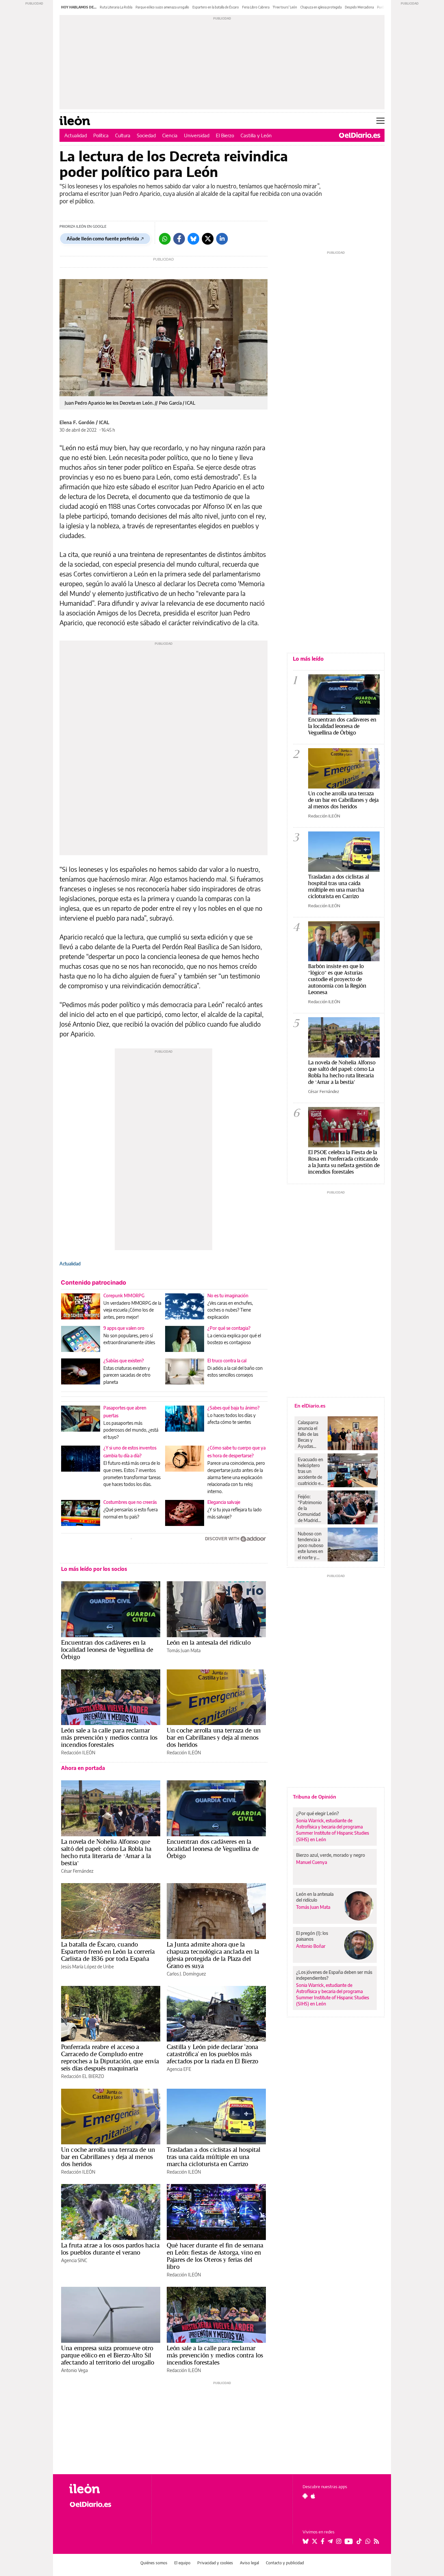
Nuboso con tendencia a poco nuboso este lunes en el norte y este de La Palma (311, 1545)
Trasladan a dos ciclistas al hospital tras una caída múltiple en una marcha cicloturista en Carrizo (214, 2157)
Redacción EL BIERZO (83, 2076)
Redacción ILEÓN (78, 1753)
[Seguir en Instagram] (339, 2541)
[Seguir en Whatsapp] (368, 2541)
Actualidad (76, 135)
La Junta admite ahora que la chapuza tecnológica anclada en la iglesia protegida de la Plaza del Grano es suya (213, 1955)
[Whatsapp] (165, 239)
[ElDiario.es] (360, 135)
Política (101, 135)
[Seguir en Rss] (376, 2541)
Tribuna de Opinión (314, 1797)
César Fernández (77, 1871)
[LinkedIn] (222, 239)
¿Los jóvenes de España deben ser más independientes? (334, 1975)
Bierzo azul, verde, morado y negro (331, 1855)
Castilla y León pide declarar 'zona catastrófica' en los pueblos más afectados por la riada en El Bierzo (212, 2054)
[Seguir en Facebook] (323, 2541)
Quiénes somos (154, 2563)
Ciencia (170, 135)
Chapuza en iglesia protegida (321, 7)
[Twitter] (208, 239)
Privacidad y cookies (215, 2563)
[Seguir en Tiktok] (359, 2541)
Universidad (197, 135)
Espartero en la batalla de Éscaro (216, 7)
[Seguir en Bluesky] (306, 2541)
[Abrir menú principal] (380, 121)
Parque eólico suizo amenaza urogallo (162, 7)
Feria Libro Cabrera (256, 7)
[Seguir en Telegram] (330, 2541)
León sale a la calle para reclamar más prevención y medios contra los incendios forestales (109, 1737)
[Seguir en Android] (305, 2496)
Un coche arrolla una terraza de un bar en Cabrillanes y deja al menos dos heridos (214, 1737)
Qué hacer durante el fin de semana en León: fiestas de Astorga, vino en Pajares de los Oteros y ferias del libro (215, 2256)
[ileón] (105, 2489)
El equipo (182, 2563)
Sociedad (146, 135)
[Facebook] (179, 239)
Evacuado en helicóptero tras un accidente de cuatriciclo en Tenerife (310, 1471)
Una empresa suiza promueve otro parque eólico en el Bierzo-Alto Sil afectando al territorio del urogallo (108, 2355)
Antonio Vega (74, 2370)
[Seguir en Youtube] (349, 2541)
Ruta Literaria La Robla (116, 7)
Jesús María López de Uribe (87, 1967)
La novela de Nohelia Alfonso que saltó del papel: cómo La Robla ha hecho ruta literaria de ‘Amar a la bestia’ (106, 1852)
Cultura (123, 135)
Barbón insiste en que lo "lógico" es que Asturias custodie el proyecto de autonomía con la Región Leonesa (337, 979)
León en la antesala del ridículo (209, 1642)
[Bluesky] (193, 239)
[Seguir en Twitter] (315, 2541)
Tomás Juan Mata (184, 1650)
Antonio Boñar (311, 1946)
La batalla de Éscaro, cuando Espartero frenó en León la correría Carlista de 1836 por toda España (108, 1951)
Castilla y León (256, 135)
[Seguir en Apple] (313, 2496)
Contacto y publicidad (285, 2563)
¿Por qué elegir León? (318, 1813)
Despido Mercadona (359, 7)
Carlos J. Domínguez (186, 1974)
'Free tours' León (285, 7)
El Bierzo (225, 135)
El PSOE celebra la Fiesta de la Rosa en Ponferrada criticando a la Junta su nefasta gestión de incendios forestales (344, 1162)
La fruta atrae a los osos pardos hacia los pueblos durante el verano (110, 2249)
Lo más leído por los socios (94, 1569)
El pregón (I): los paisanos (312, 1936)
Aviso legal (249, 2563)
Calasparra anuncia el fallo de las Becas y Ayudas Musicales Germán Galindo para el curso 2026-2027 (310, 1434)
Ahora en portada (83, 1768)
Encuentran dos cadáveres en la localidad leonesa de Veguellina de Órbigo (107, 1650)
